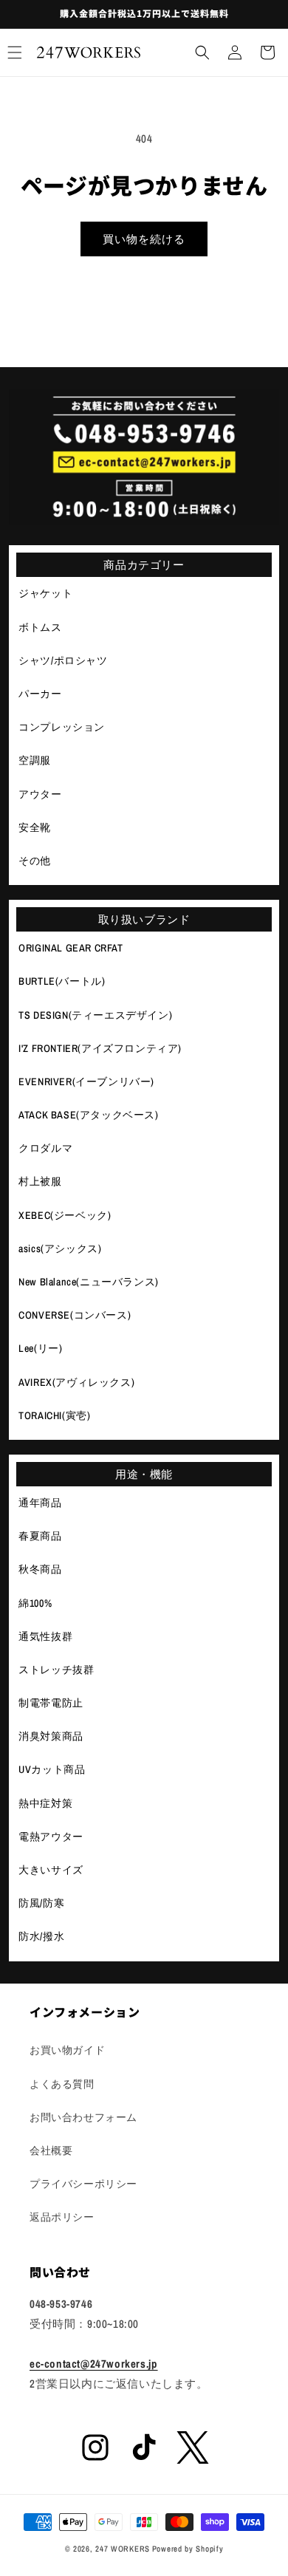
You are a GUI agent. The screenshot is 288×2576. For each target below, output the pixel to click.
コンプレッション (62, 727)
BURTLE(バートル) (62, 981)
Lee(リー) (40, 1348)
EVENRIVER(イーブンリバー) (86, 1082)
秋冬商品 (40, 1569)
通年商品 (40, 1503)
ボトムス (40, 627)
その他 (35, 861)
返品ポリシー (62, 2217)
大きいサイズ (51, 1870)
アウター (40, 794)
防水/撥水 (41, 1936)
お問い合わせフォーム (83, 2117)
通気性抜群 (45, 1636)
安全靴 (35, 827)
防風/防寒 (41, 1903)
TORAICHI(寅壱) (54, 1415)
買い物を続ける (144, 239)
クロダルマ (45, 1148)
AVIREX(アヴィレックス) (76, 1382)
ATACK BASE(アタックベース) (88, 1115)
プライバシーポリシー (83, 2184)
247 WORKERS (123, 2549)
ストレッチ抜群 (56, 1670)
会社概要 (51, 2150)
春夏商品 (40, 1536)
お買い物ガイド (67, 2050)
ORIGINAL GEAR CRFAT (71, 948)
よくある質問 (62, 2084)
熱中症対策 (45, 1803)
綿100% (35, 1603)
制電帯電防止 (51, 1703)
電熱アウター (51, 1837)
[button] (202, 52)
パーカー (40, 694)
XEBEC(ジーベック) (65, 1215)
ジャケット (45, 593)
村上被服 (40, 1181)
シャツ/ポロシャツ (63, 660)
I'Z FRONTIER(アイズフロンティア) (100, 1048)
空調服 (35, 760)
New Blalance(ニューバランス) (89, 1282)
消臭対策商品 (51, 1736)
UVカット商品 (52, 1769)
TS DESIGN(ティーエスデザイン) (95, 1015)
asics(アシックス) (60, 1248)
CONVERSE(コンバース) (75, 1315)
